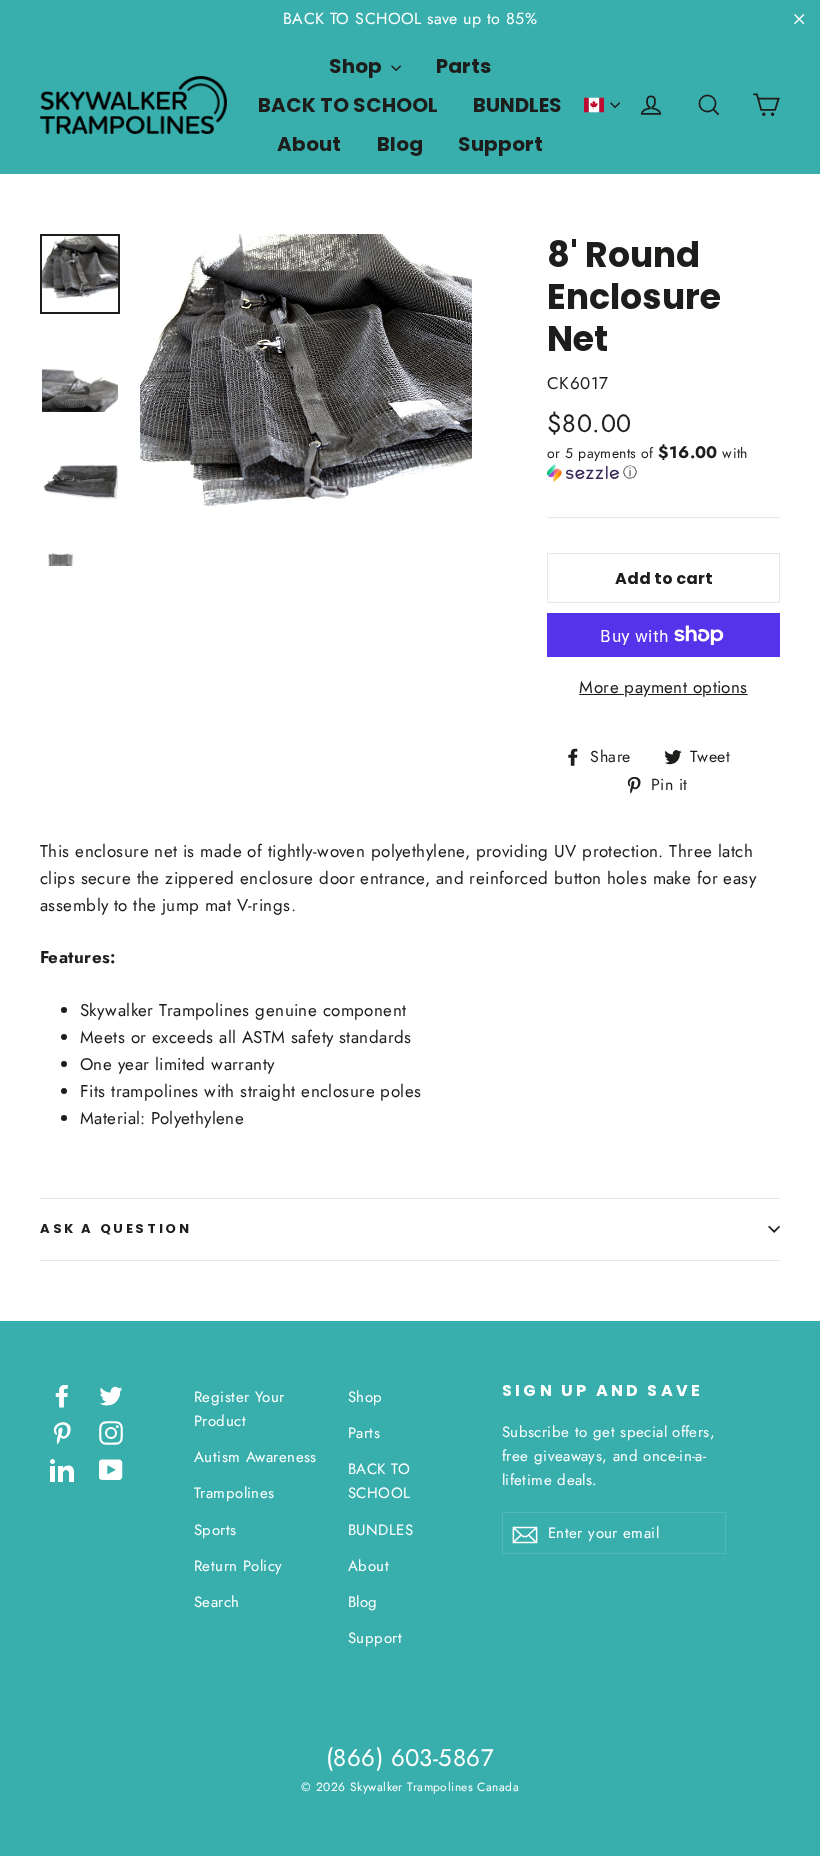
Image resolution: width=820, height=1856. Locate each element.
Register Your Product (239, 1409)
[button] (663, 462)
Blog (400, 144)
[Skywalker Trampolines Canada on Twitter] (111, 1394)
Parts (463, 66)
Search (217, 1602)
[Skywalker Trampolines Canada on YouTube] (111, 1468)
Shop (357, 66)
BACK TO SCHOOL (348, 105)
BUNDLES (517, 105)
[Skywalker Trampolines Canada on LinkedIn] (62, 1468)
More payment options (663, 687)
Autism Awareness (255, 1457)
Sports (215, 1530)
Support (500, 144)
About (309, 144)
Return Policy (238, 1566)
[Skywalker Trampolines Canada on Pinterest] (62, 1431)
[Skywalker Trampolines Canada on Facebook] (62, 1394)
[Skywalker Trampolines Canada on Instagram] (111, 1431)
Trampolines (234, 1493)
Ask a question (115, 1228)
